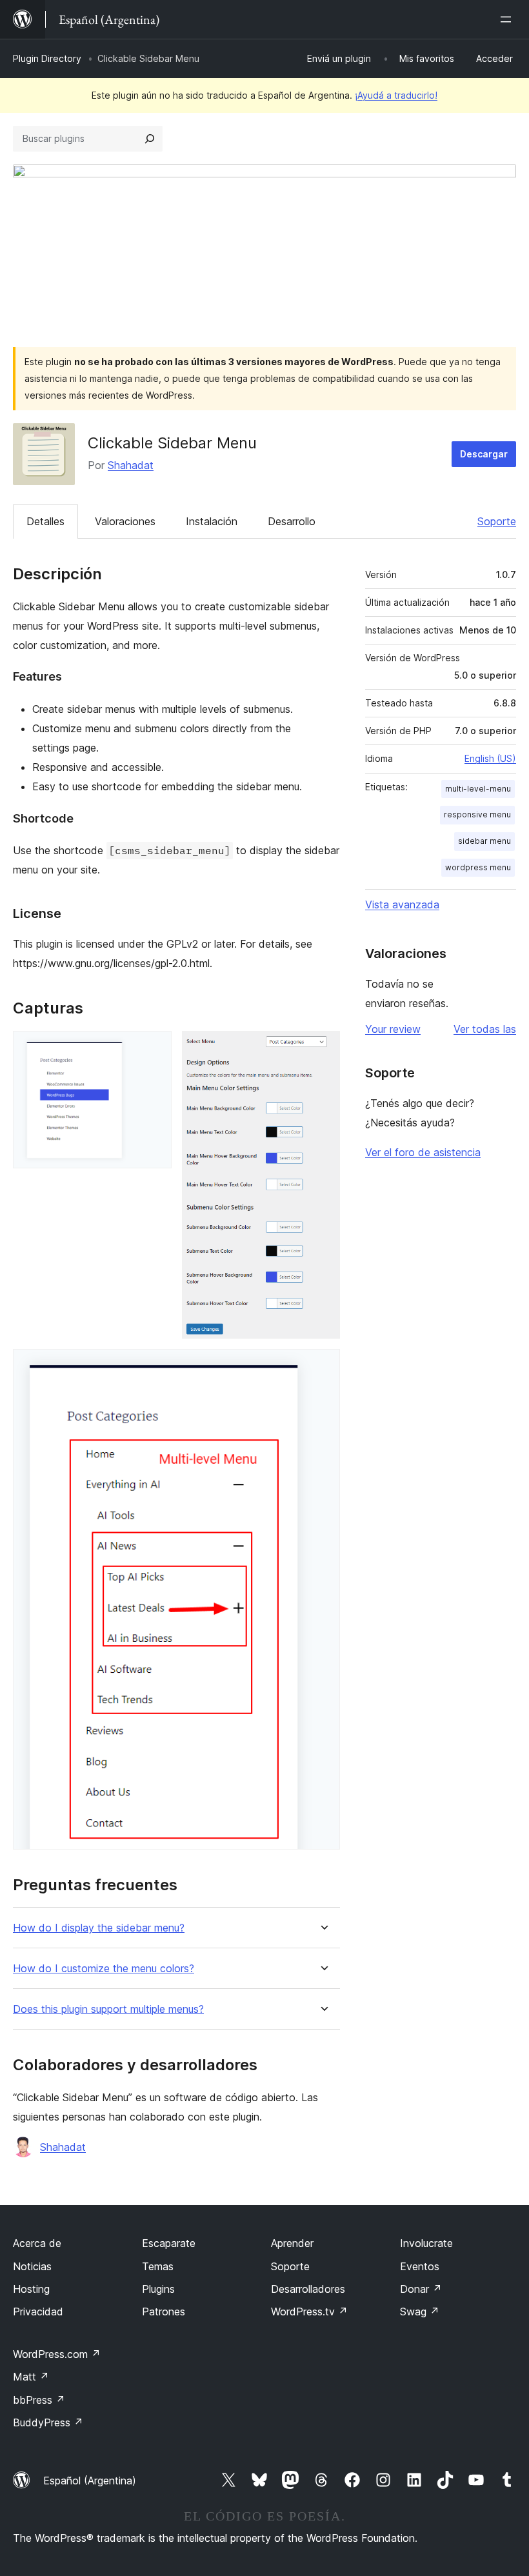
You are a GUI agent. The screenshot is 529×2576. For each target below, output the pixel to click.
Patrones (164, 2311)
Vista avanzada (402, 904)
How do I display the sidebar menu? (99, 1928)
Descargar (484, 454)
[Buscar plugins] (150, 139)
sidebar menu (484, 841)
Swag (420, 2311)
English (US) (490, 758)
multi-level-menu (478, 789)
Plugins (158, 2289)
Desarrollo (292, 521)
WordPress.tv (309, 2311)
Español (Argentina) (90, 2481)
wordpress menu (478, 867)
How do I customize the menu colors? (104, 1969)
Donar (421, 2289)
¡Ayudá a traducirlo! (396, 95)
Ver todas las (485, 1029)
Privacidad (38, 2311)
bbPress (39, 2400)
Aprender (292, 2243)
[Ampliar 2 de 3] (323, 1048)
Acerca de (37, 2243)
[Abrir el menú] (508, 19)
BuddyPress (48, 2422)
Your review (393, 1029)
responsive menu (477, 814)
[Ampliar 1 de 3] (154, 1048)
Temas (158, 2266)
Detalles (45, 521)
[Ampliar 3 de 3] (323, 1366)
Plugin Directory (47, 58)
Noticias (32, 2266)
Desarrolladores (308, 2289)
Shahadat (131, 465)
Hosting (31, 2289)
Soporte (497, 521)
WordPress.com (57, 2354)
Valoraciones (125, 521)
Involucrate (426, 2243)
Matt (31, 2377)
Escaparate (169, 2243)
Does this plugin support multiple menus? (108, 2009)
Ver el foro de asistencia (423, 1152)
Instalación (212, 521)
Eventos (420, 2266)
